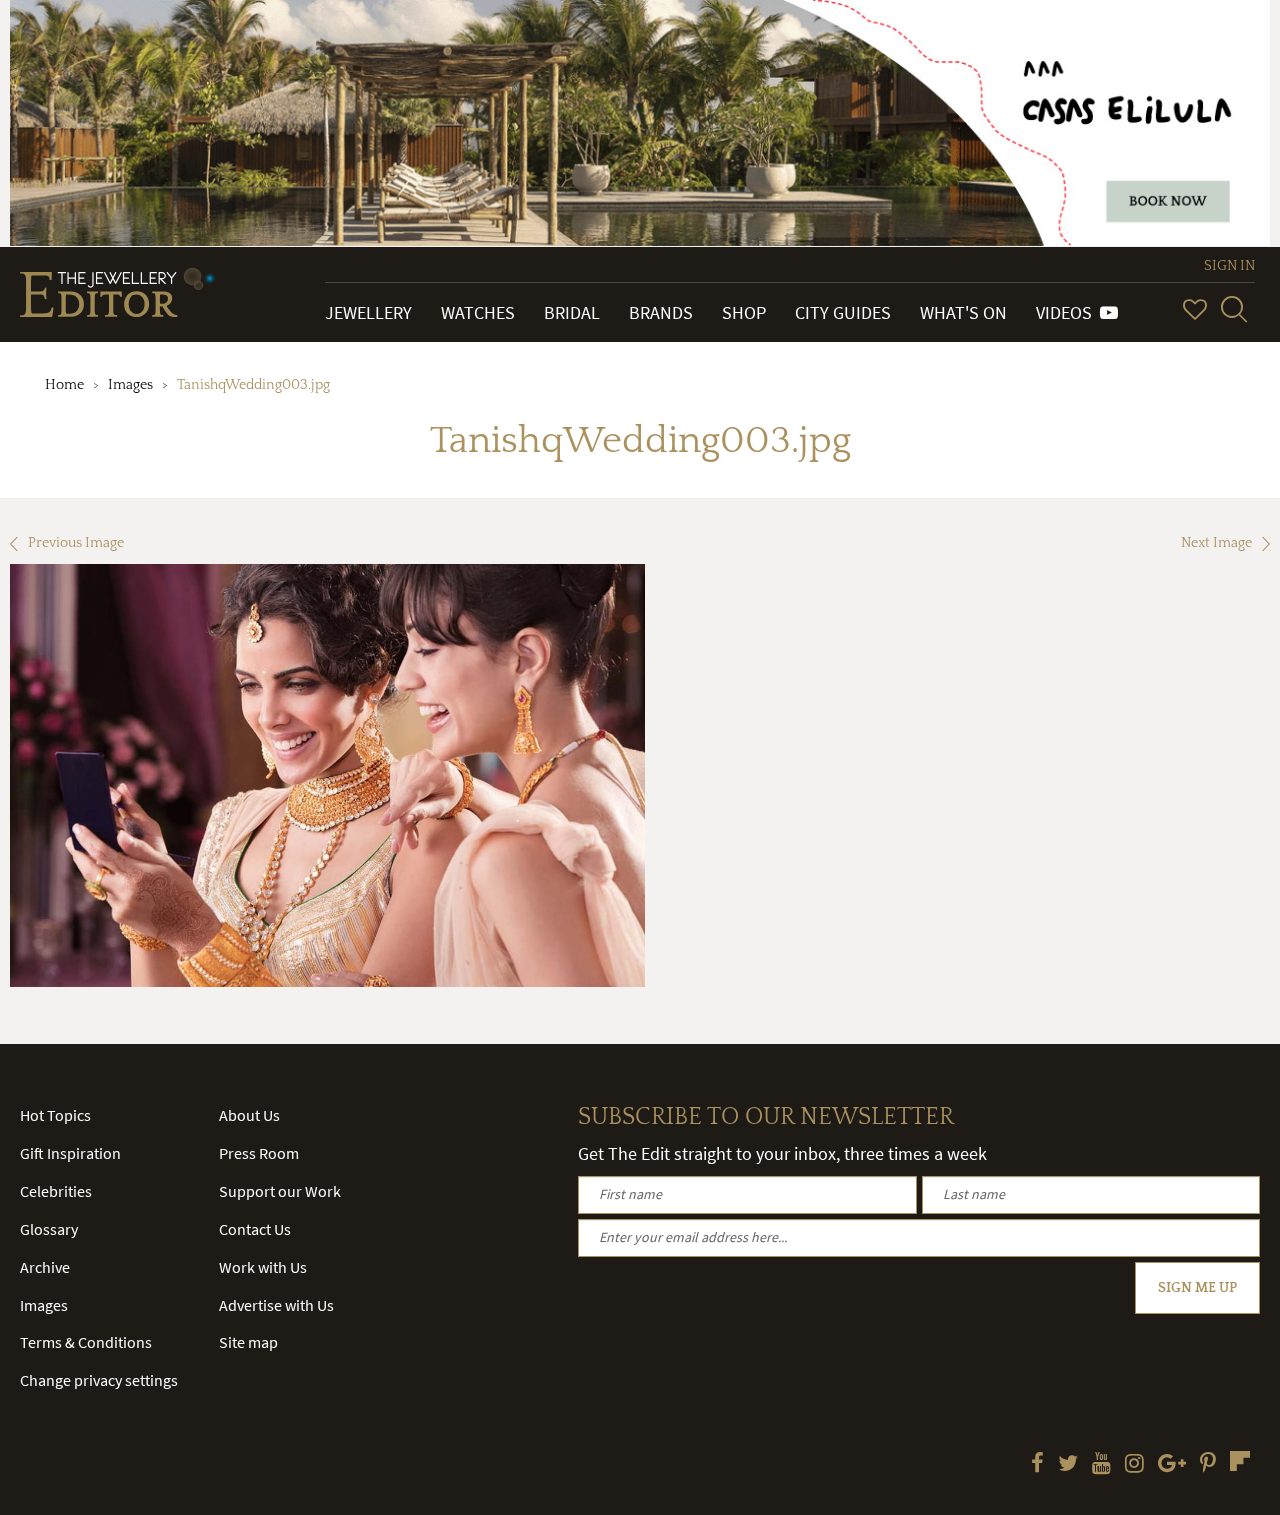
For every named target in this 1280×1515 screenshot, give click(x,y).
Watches (478, 312)
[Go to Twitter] (1068, 1465)
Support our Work (280, 1191)
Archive (45, 1267)
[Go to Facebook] (1037, 1465)
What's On (963, 312)
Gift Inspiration (70, 1153)
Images (130, 385)
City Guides (843, 312)
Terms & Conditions (86, 1342)
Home (64, 385)
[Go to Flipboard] (1240, 1461)
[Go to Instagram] (1134, 1465)
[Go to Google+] (1172, 1465)
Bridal (572, 312)
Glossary (49, 1229)
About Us (249, 1115)
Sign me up (1197, 1288)
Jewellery (368, 312)
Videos (1068, 312)
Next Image (1216, 543)
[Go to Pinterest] (1208, 1465)
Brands (661, 312)
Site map (248, 1342)
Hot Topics (55, 1115)
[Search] (1234, 309)
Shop (744, 312)
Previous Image (76, 543)
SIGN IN (1229, 266)
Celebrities (56, 1191)
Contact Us (255, 1229)
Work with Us (263, 1267)
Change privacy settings (99, 1380)
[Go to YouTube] (1101, 1465)
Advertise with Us (276, 1305)
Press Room (259, 1153)
